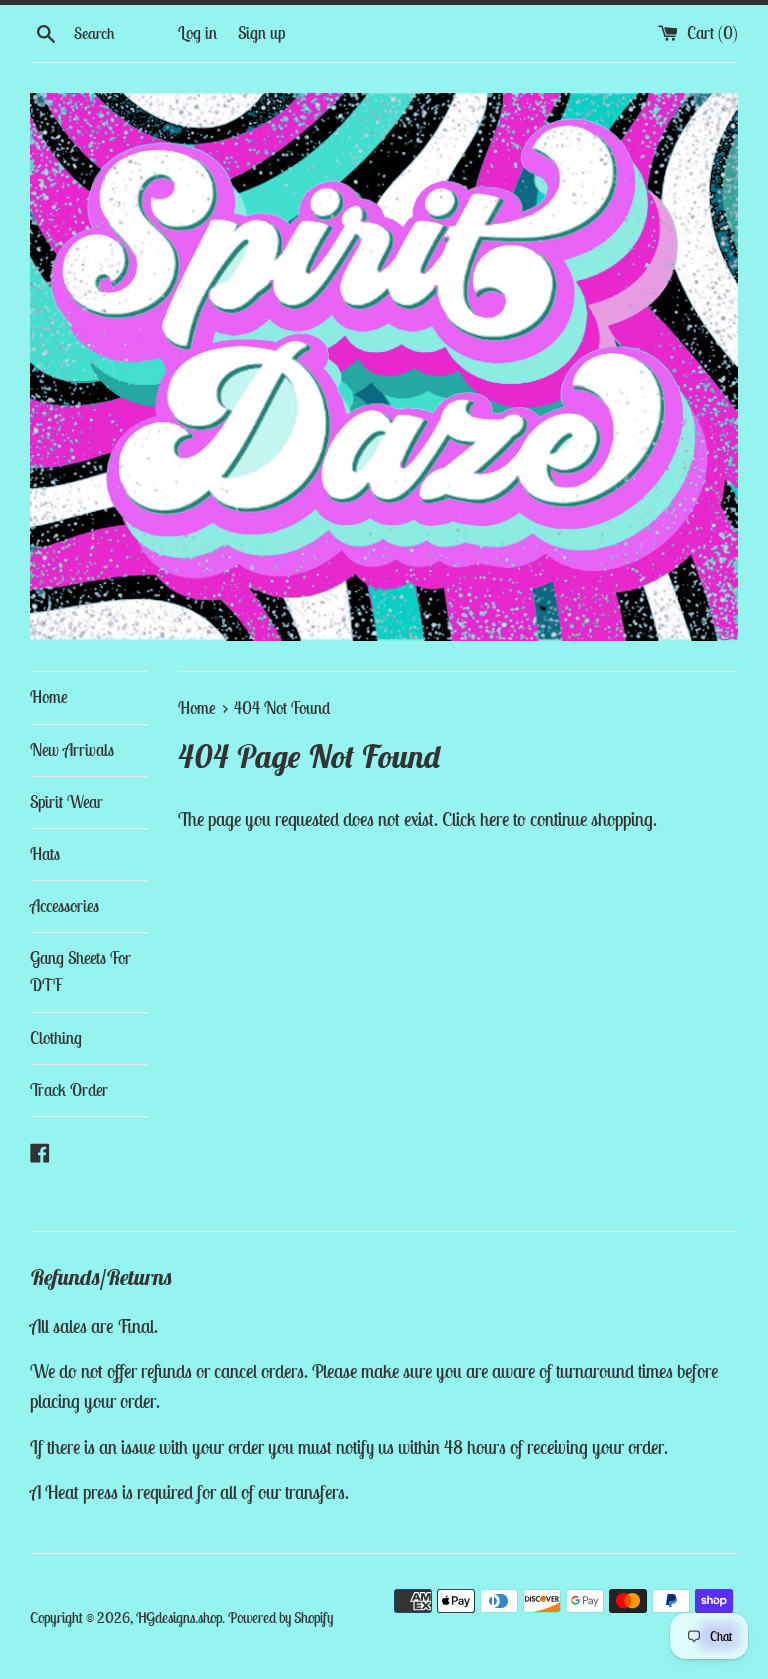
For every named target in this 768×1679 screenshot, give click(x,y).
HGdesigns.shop (179, 1617)
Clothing (56, 1038)
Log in (197, 33)
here (494, 819)
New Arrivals (72, 750)
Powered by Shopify (280, 1617)
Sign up (261, 33)
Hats (45, 854)
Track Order (69, 1090)
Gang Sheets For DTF (80, 971)
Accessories (64, 906)
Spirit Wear (66, 802)
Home (49, 697)
